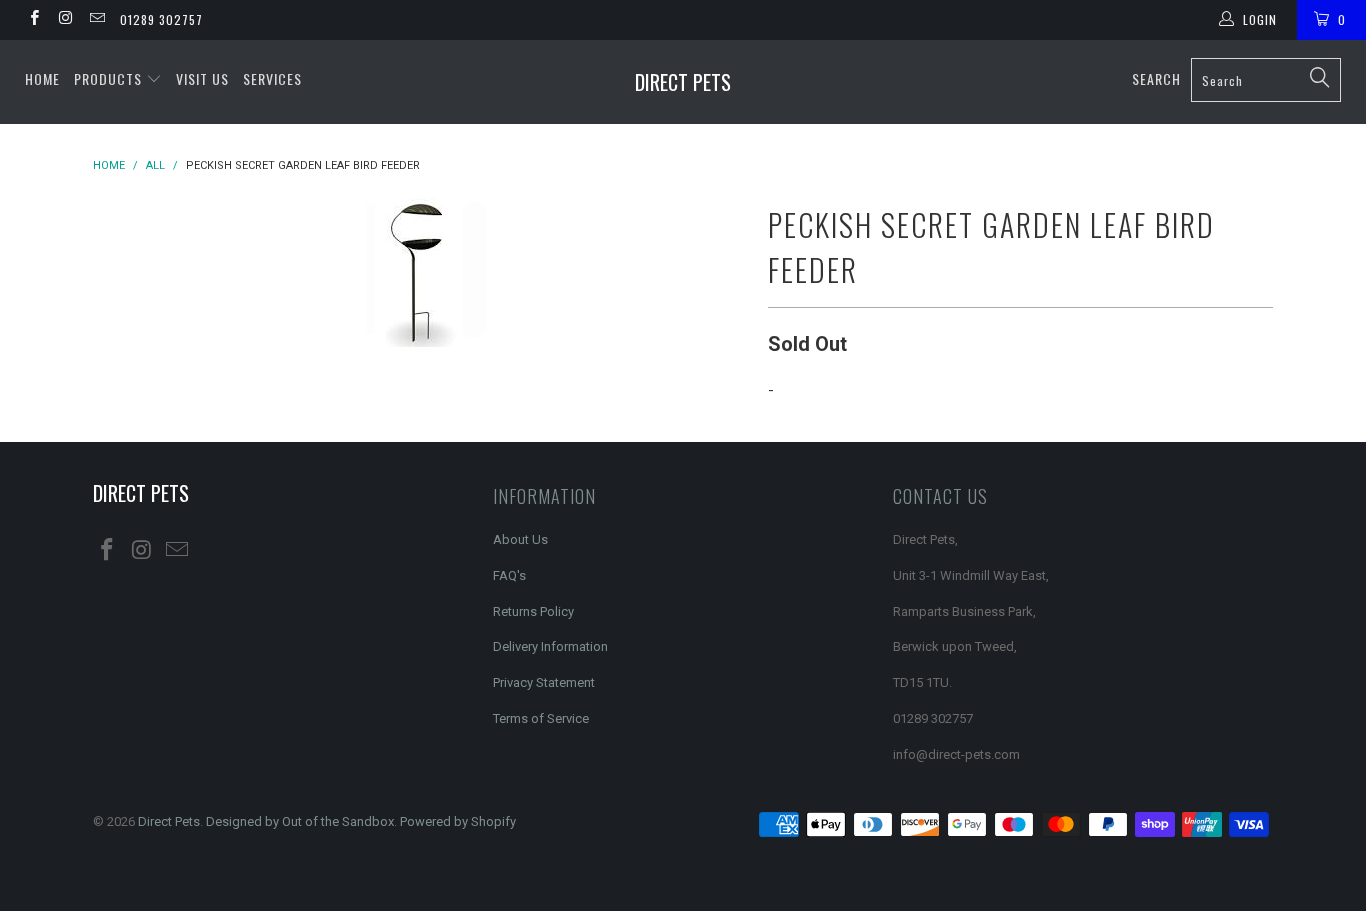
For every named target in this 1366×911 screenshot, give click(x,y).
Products (110, 78)
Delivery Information (550, 646)
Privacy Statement (544, 682)
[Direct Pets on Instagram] (64, 20)
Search (1156, 78)
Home (42, 78)
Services (272, 78)
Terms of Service (541, 718)
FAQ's (509, 575)
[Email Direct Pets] (96, 20)
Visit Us (202, 78)
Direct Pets (683, 82)
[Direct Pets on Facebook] (33, 20)
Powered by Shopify (458, 821)
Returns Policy (533, 611)
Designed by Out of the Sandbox (300, 821)
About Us (520, 539)
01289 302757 (161, 19)
